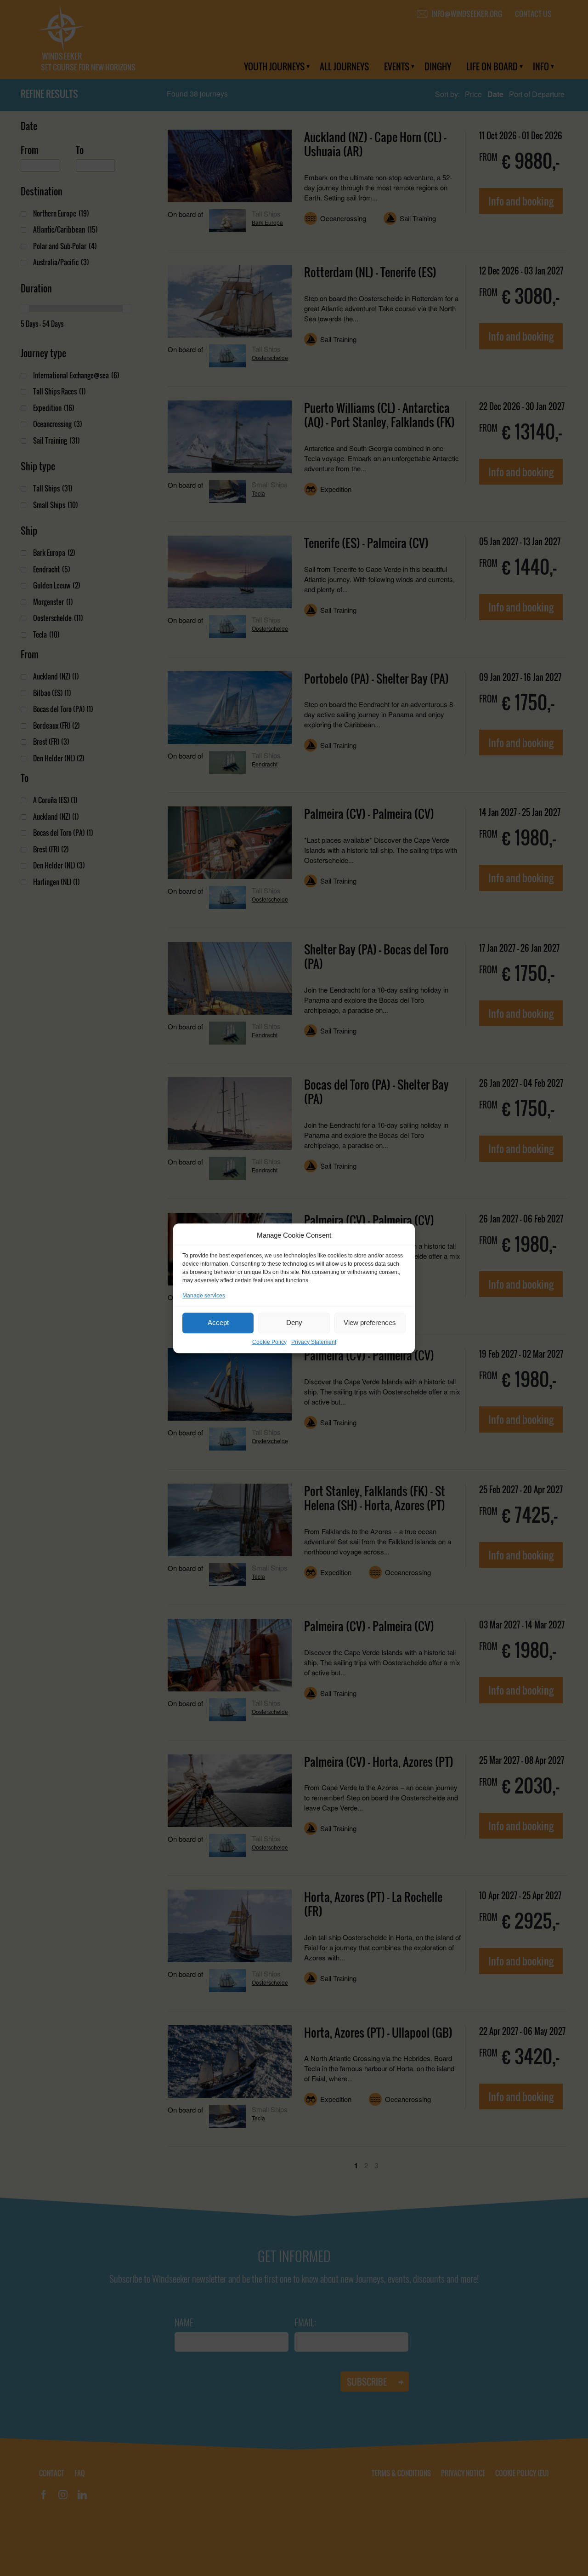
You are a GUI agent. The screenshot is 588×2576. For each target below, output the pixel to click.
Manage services (204, 1295)
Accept (218, 1322)
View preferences (370, 1322)
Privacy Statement (314, 1342)
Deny (294, 1322)
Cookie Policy (269, 1342)
